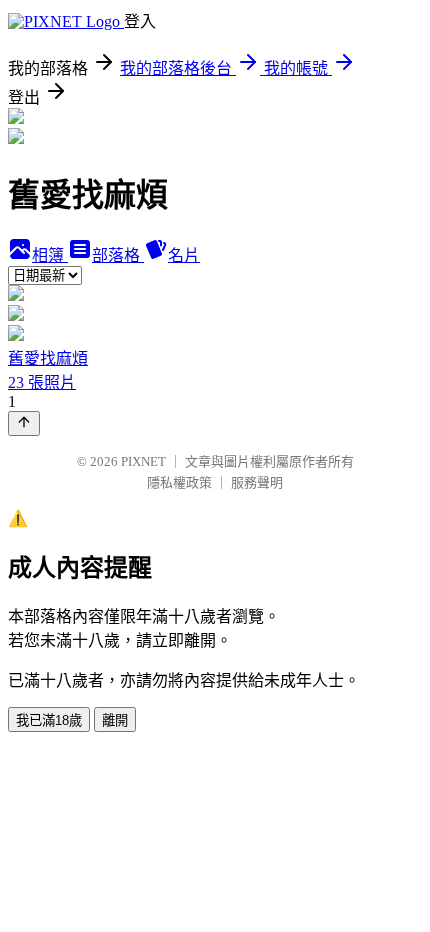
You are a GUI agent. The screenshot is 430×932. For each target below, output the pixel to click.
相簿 (50, 255)
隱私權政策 (179, 482)
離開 (115, 720)
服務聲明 (257, 482)
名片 (184, 255)
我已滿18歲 (49, 720)
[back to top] (24, 423)
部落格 (118, 255)
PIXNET (143, 461)
